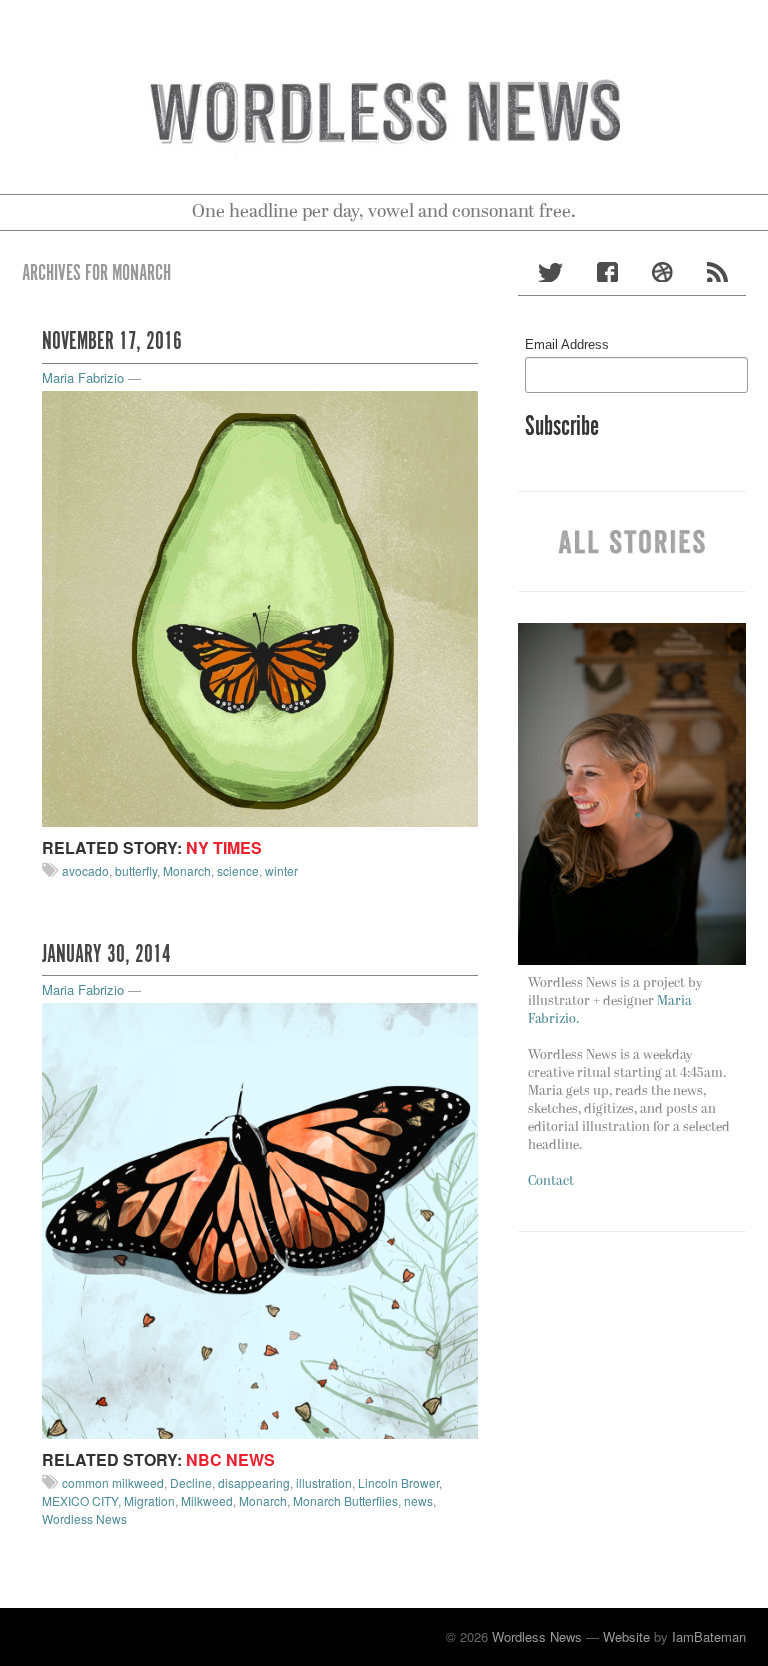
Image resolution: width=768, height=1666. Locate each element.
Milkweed (207, 1500)
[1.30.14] (260, 1218)
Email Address (567, 344)
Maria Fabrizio (83, 377)
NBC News (230, 1459)
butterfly (136, 870)
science (238, 870)
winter (281, 870)
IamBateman (709, 1636)
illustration (324, 1482)
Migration (149, 1500)
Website (626, 1636)
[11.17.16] (260, 606)
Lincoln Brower (398, 1482)
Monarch (187, 870)
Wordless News (84, 1518)
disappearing (254, 1482)
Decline (191, 1482)
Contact (551, 1181)
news (418, 1500)
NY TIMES (224, 847)
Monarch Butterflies (345, 1500)
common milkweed (113, 1482)
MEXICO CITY (80, 1500)
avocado (85, 870)
